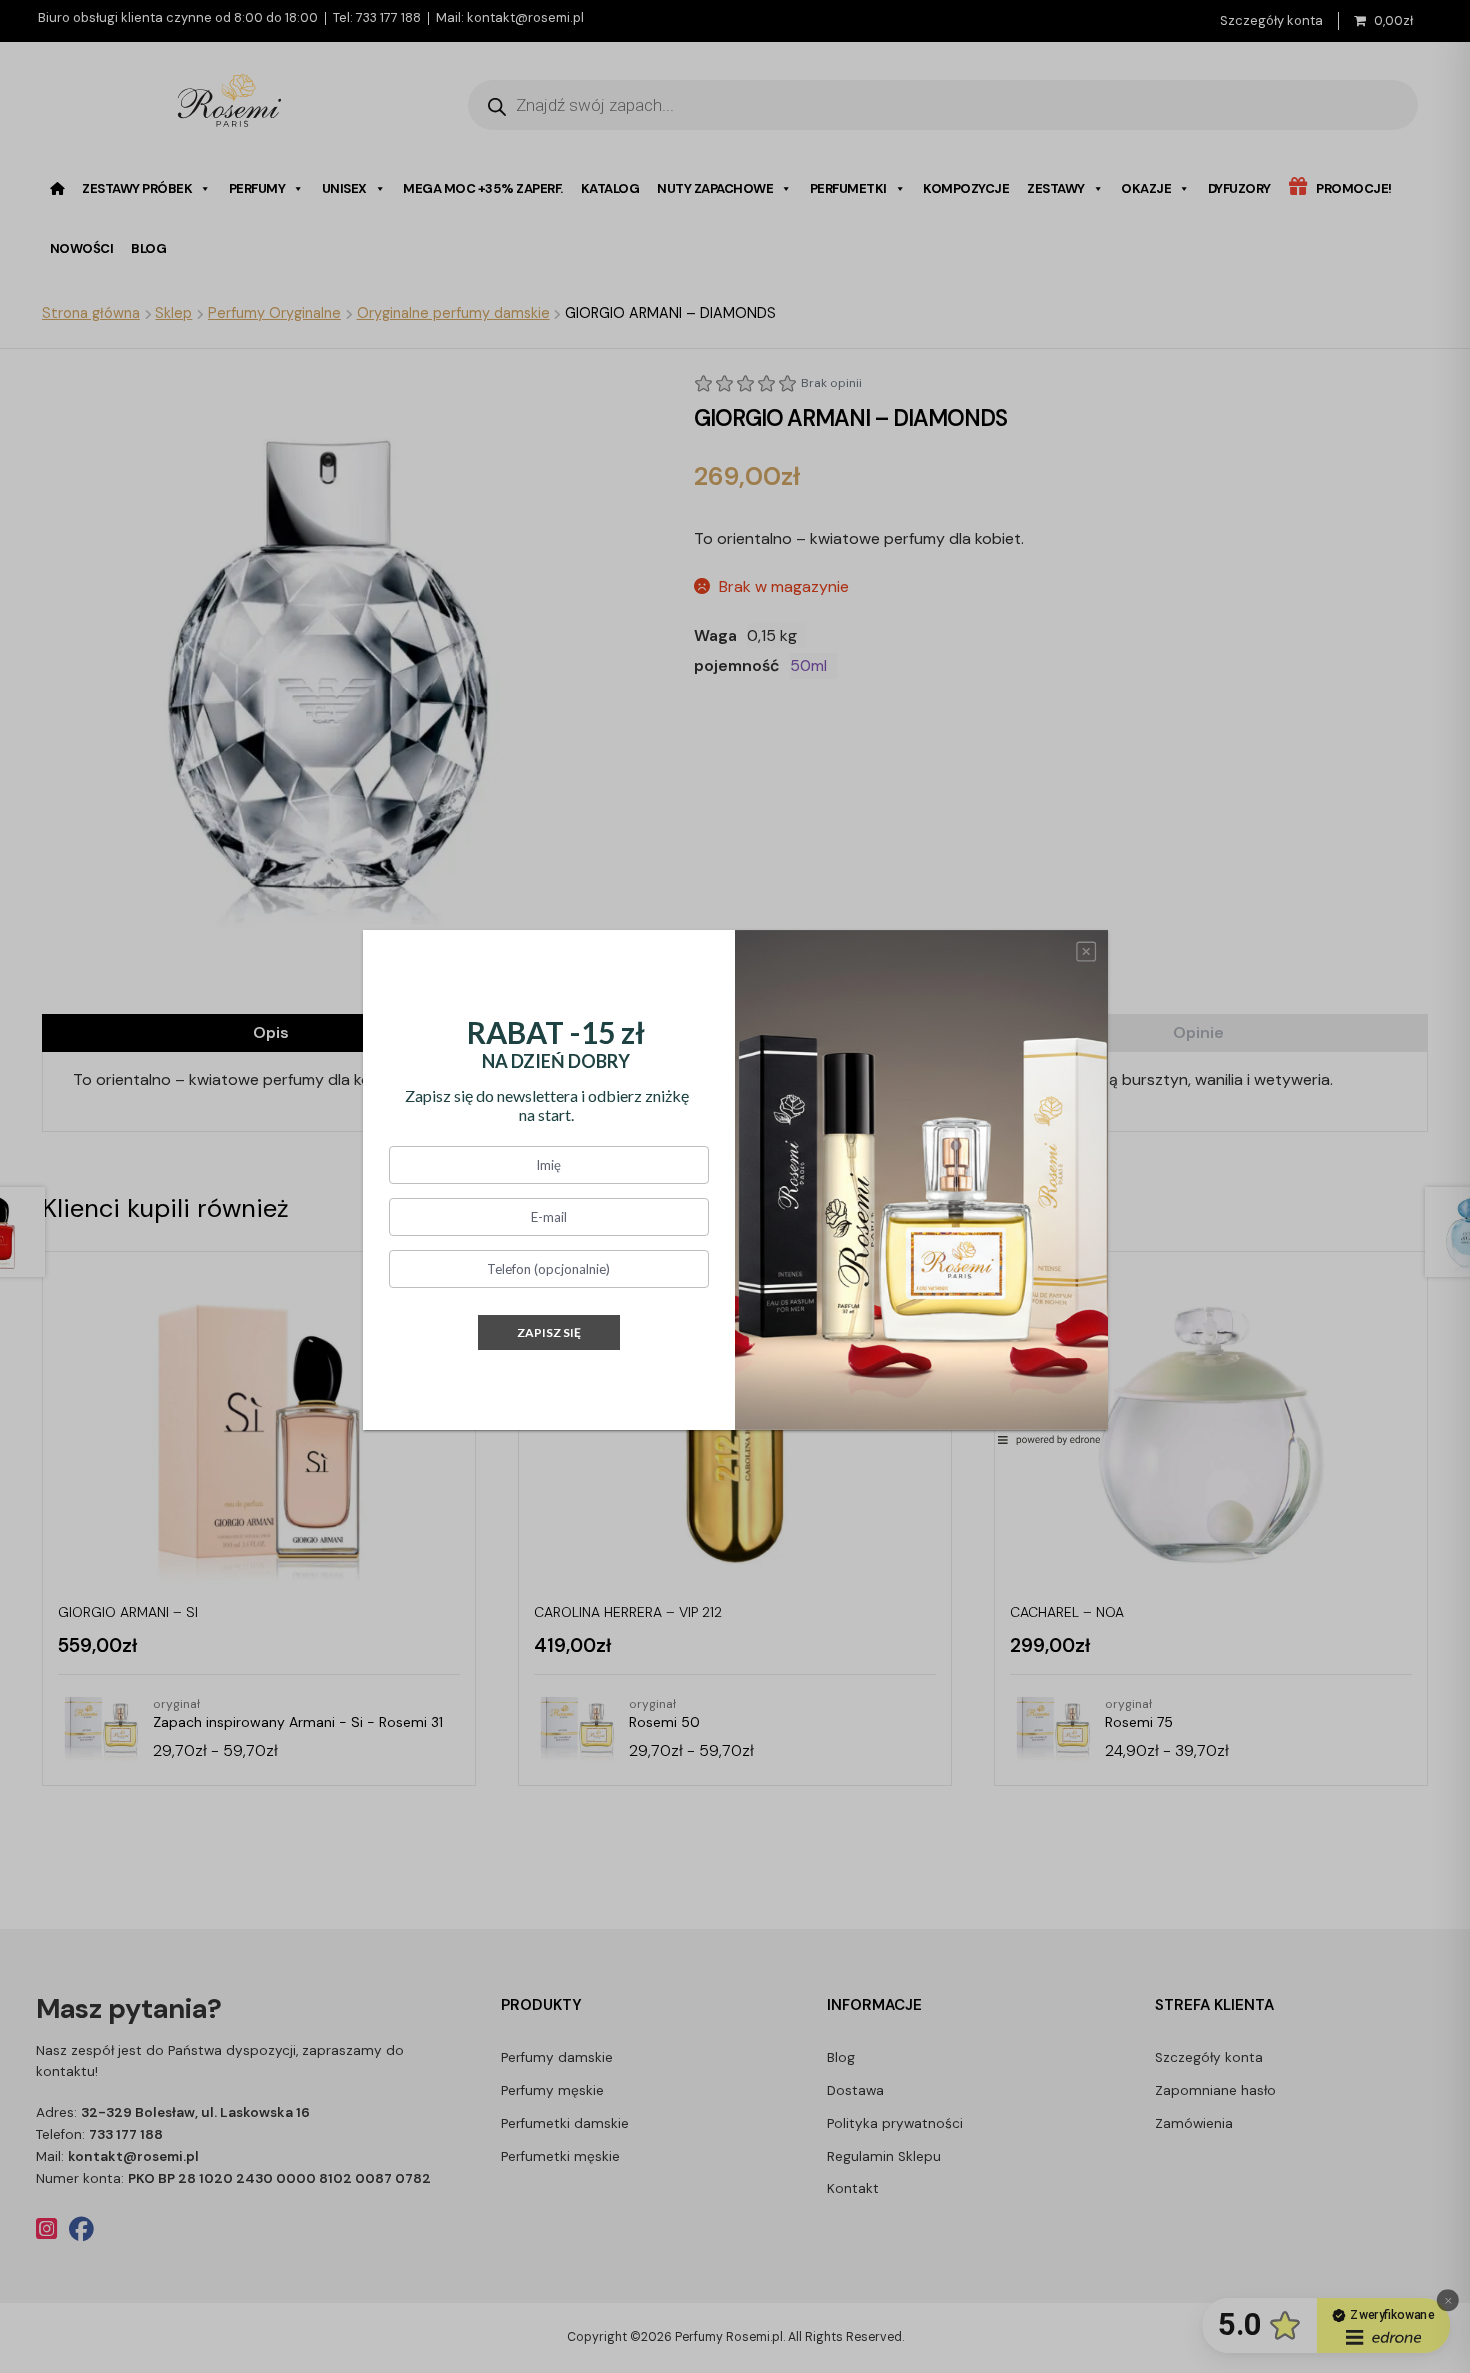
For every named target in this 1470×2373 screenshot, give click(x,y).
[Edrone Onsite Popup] (735, 1186)
